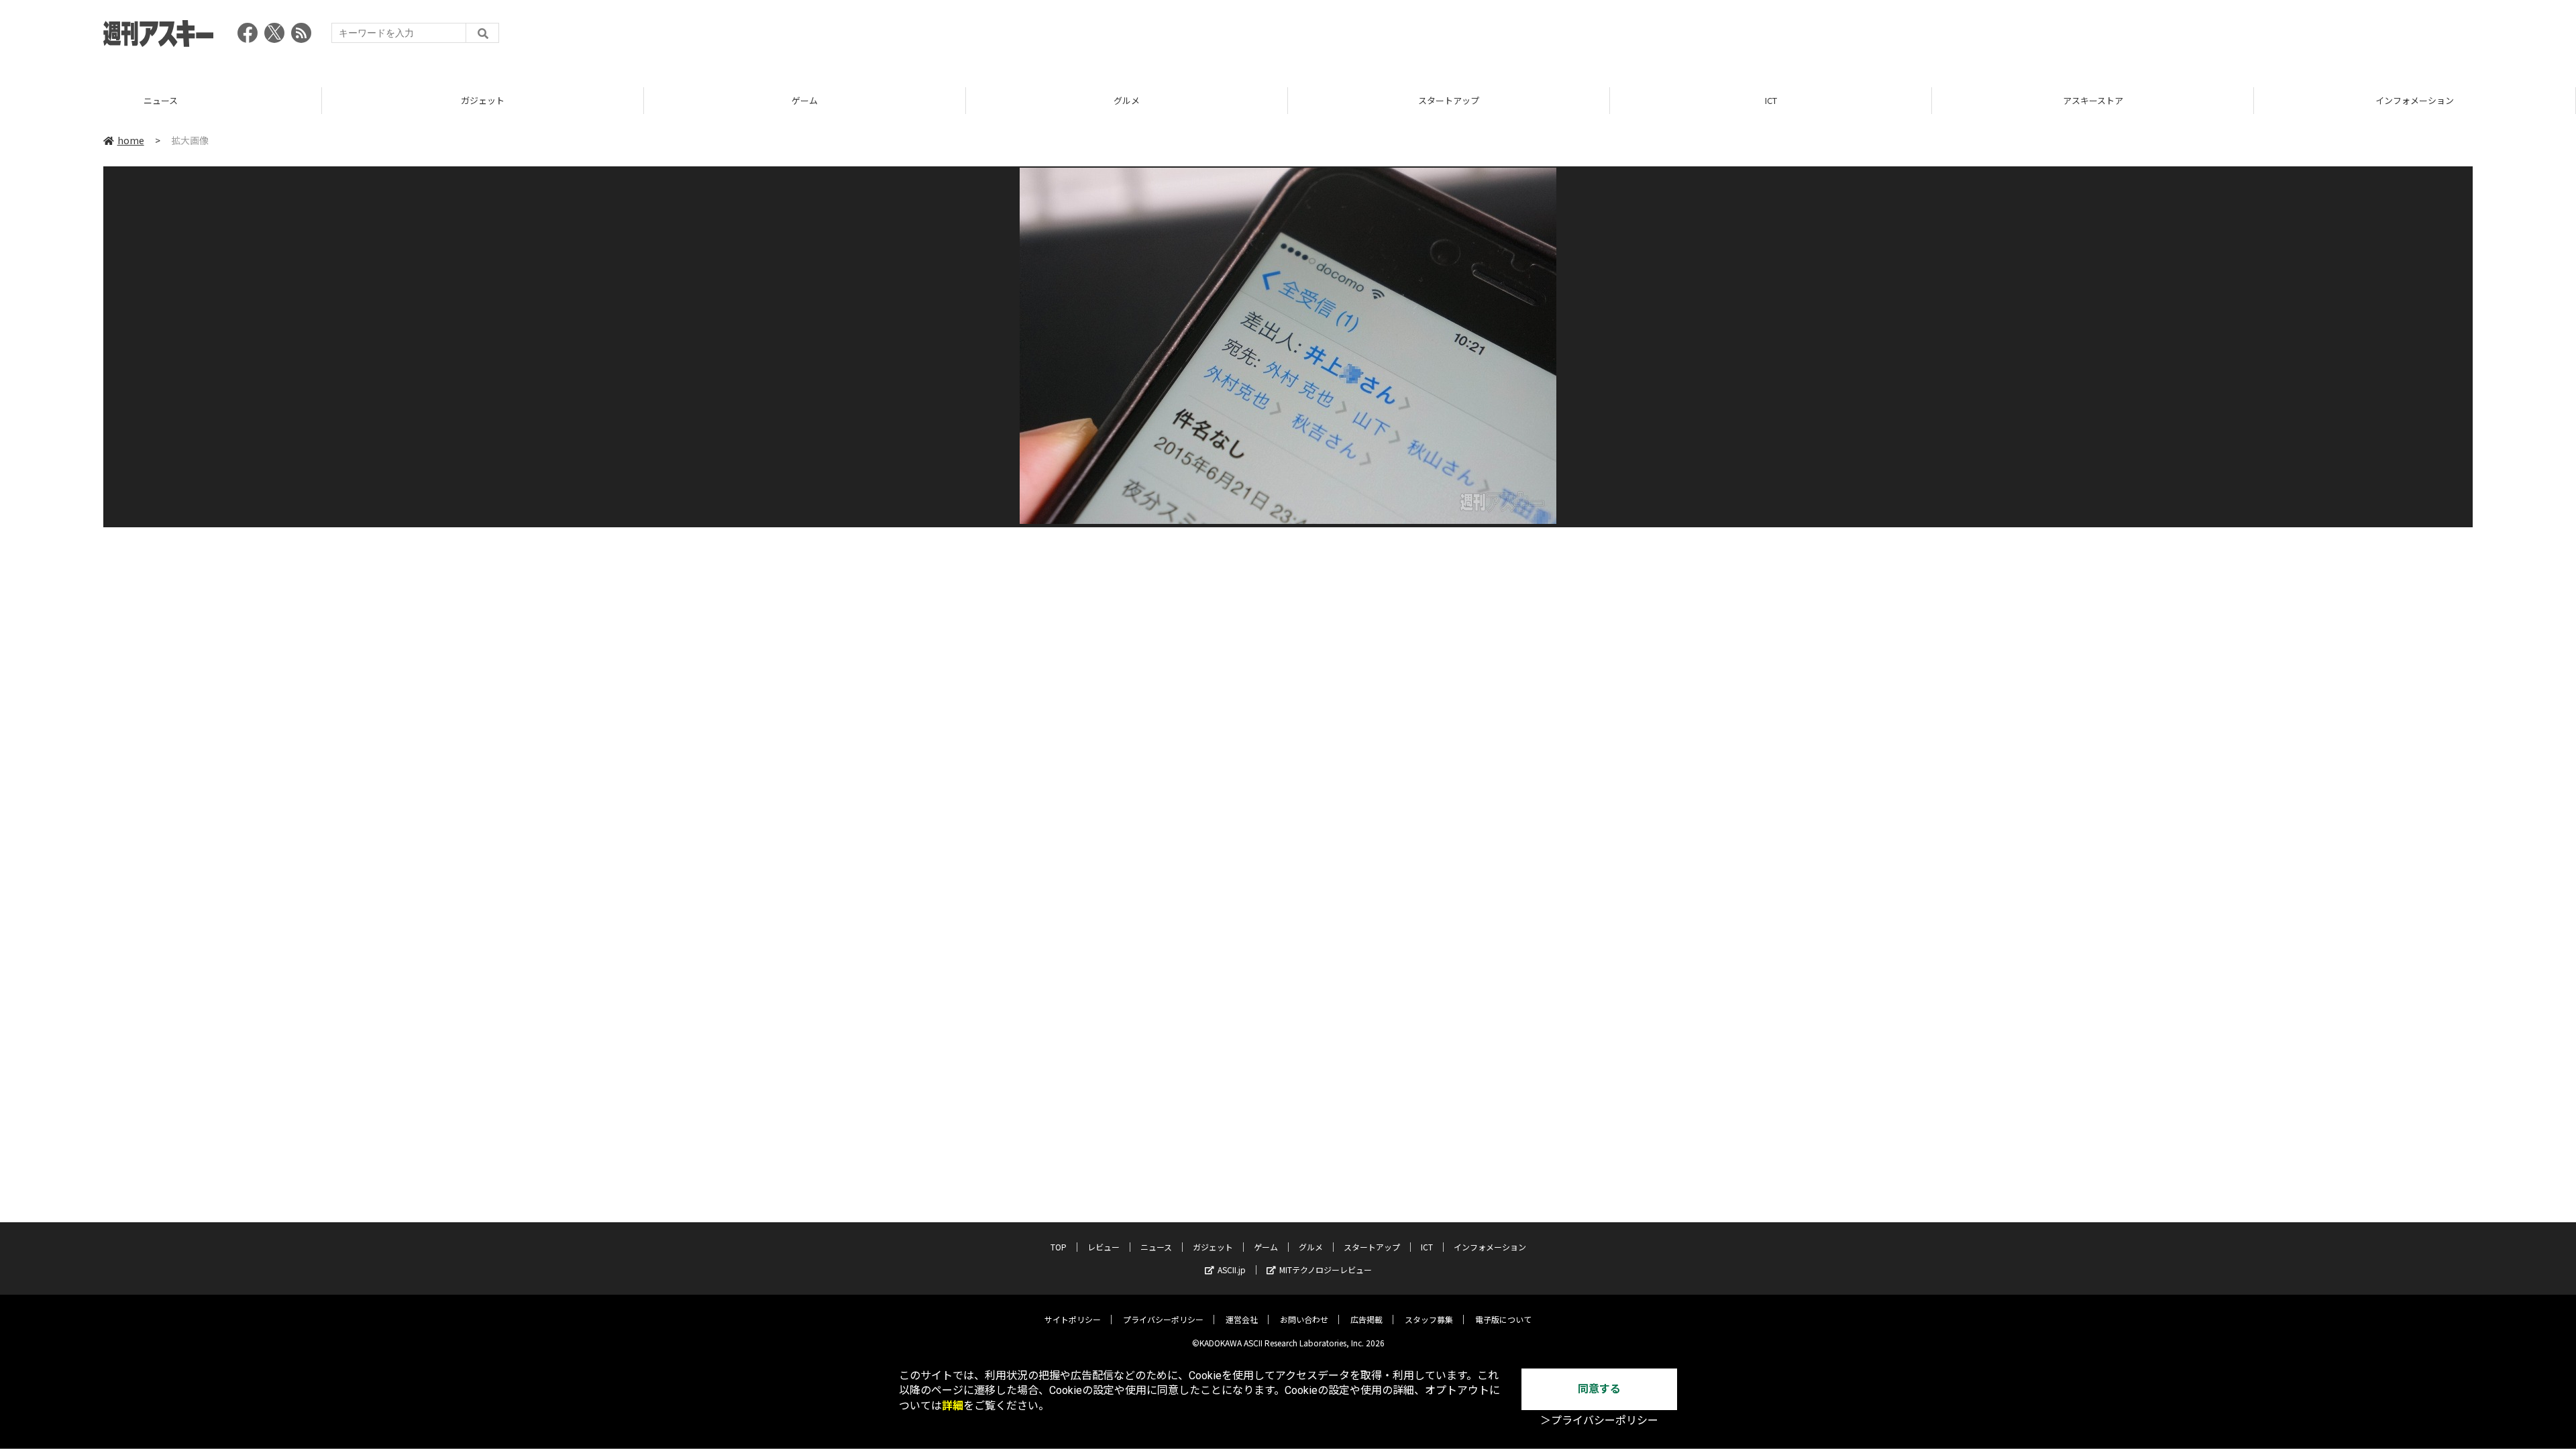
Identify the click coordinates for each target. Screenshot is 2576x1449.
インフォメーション (2093, 100)
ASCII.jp (1232, 1270)
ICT (1449, 100)
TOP (2415, 100)
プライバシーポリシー (1163, 1319)
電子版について (1503, 1319)
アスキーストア (1771, 100)
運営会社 (1242, 1319)
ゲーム (483, 100)
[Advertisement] (2229, 37)
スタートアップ (1127, 100)
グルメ (805, 100)
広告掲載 (1366, 1319)
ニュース (1156, 1247)
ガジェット (161, 100)
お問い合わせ (1304, 1319)
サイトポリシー (1073, 1319)
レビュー (1104, 1247)
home (131, 140)
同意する (1599, 1389)
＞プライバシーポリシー (1599, 1420)
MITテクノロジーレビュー (1326, 1270)
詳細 (953, 1406)
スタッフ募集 (1429, 1319)
